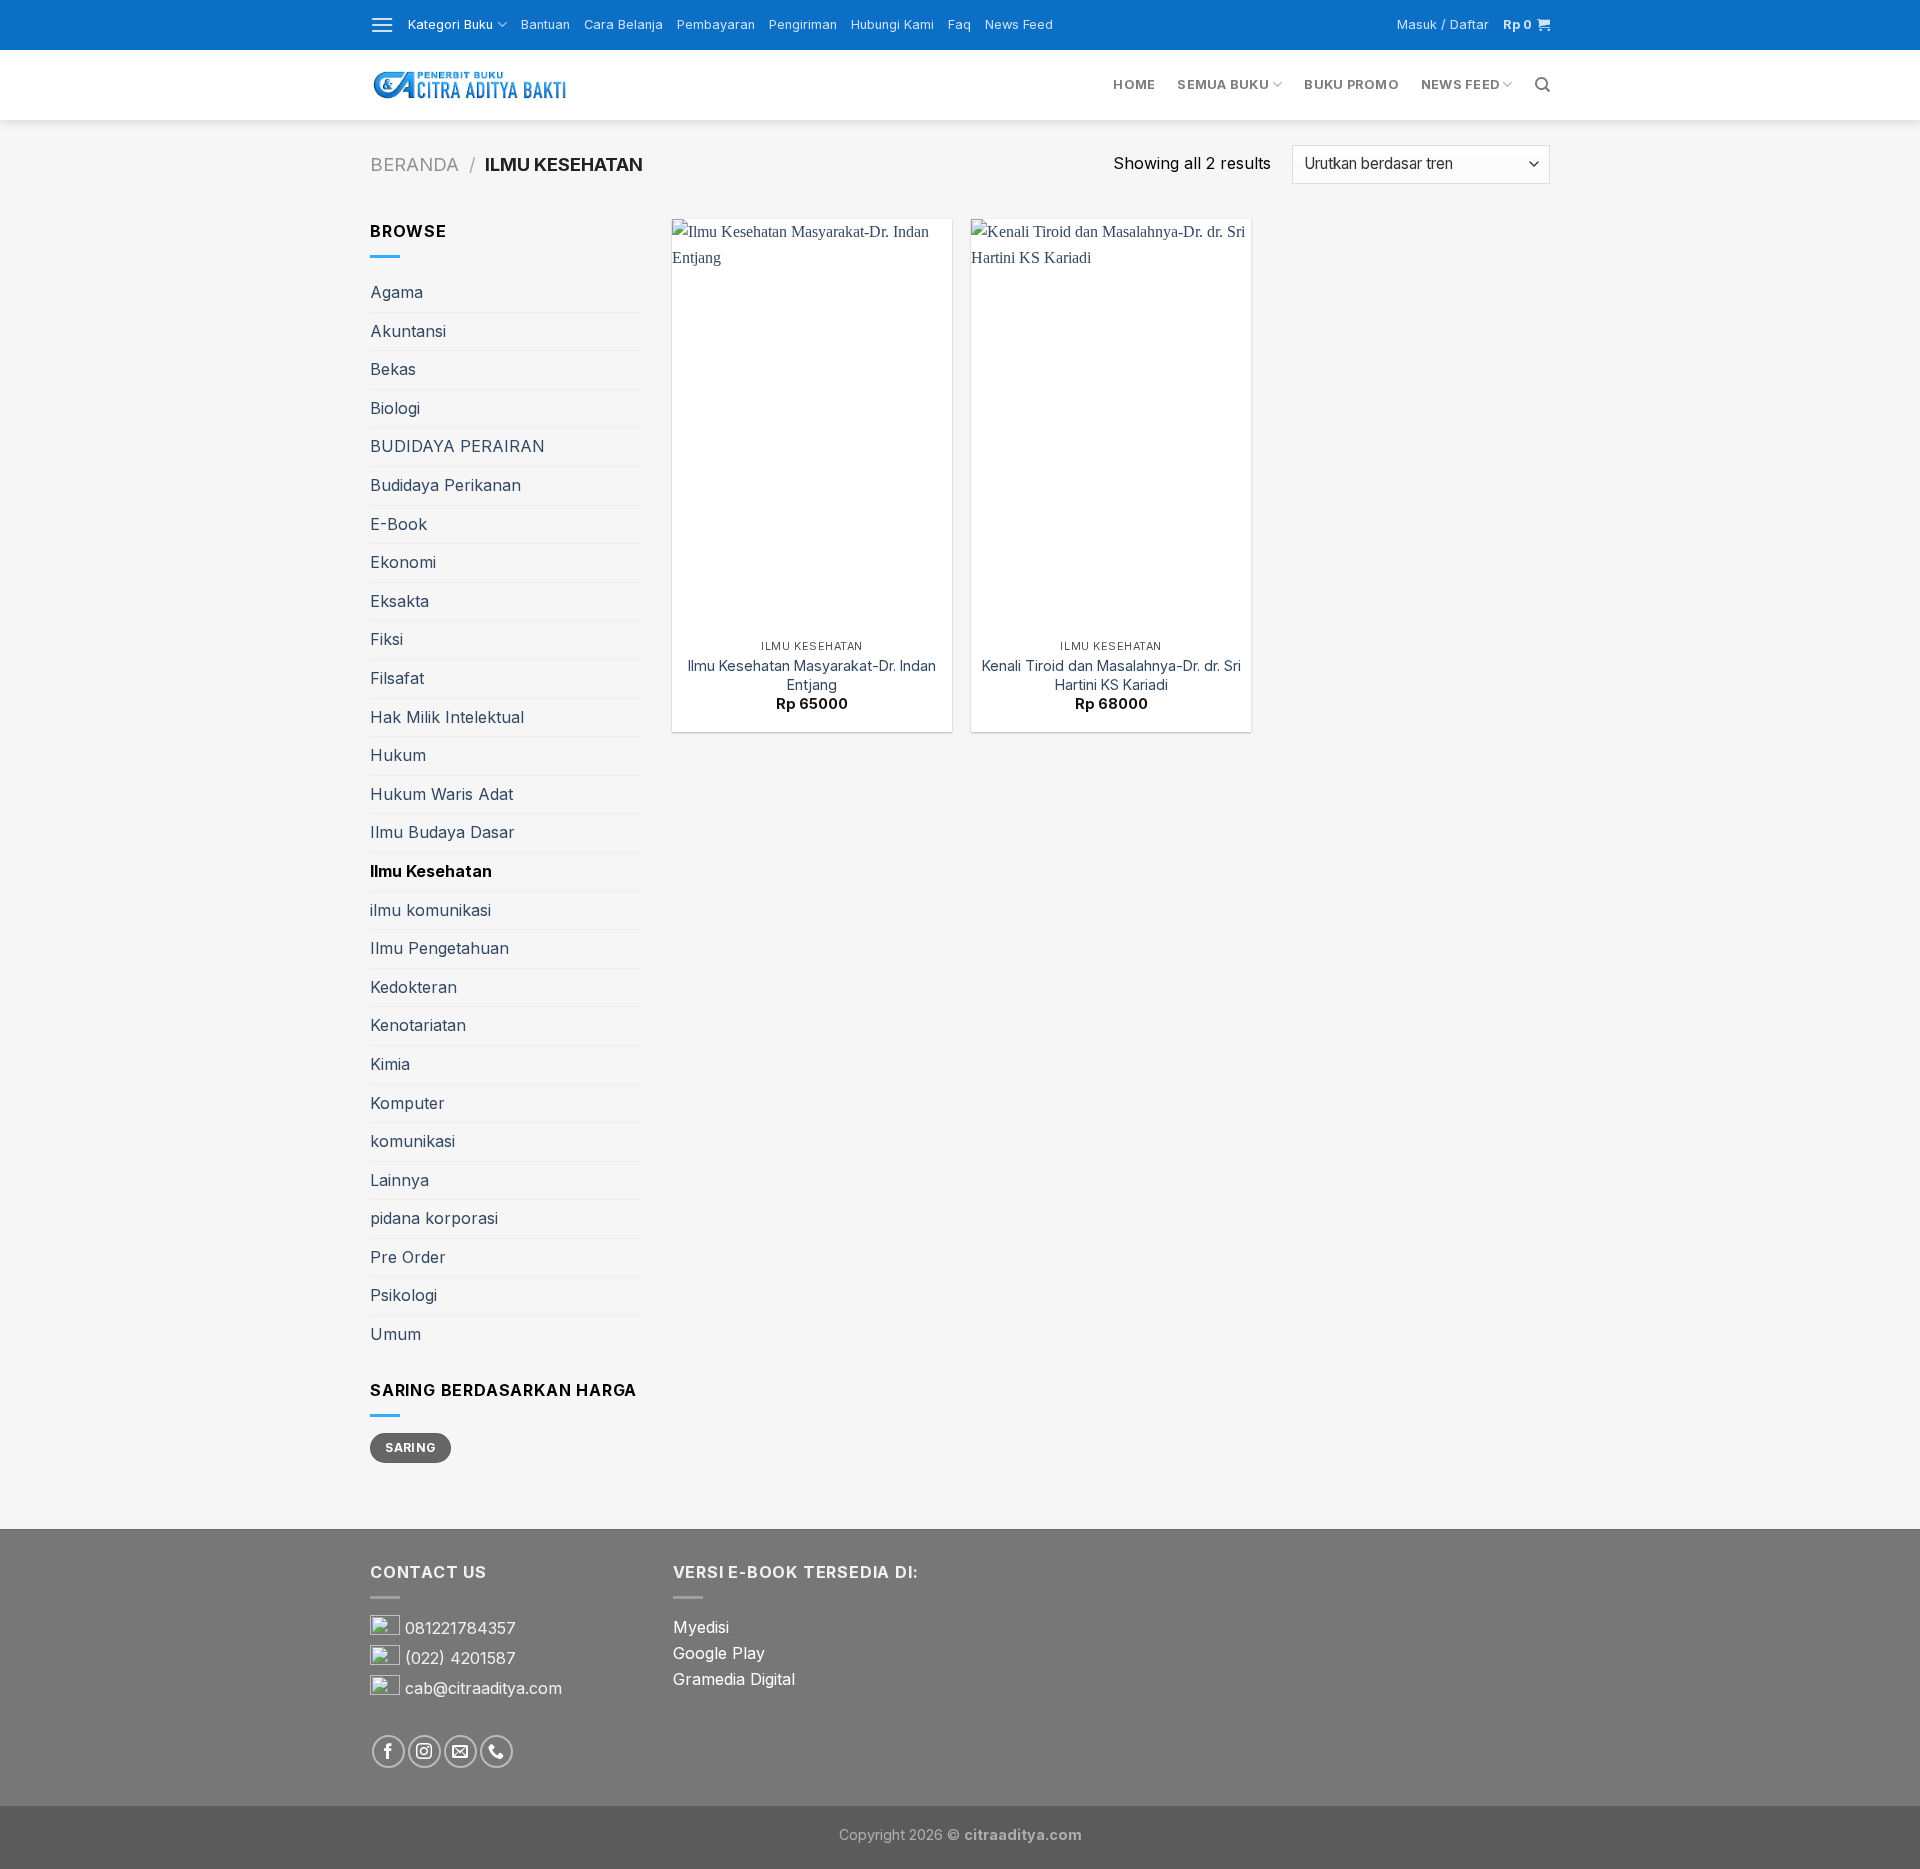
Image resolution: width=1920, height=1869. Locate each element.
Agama (396, 292)
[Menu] (382, 24)
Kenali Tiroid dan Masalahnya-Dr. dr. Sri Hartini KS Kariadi (1111, 675)
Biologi (395, 408)
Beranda (414, 164)
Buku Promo (1351, 84)
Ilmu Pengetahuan (439, 948)
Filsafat (397, 678)
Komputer (407, 1103)
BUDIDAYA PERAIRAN (457, 446)
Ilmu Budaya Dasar (442, 832)
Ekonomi (403, 562)
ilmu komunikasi (430, 910)
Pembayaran (716, 24)
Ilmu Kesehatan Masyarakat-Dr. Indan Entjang (812, 675)
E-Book (398, 524)
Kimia (390, 1064)
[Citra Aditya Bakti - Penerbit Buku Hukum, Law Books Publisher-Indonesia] (470, 85)
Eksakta (399, 601)
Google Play (719, 1653)
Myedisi (701, 1627)
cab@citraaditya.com (483, 1689)
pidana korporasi (434, 1218)
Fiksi (386, 639)
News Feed (1019, 24)
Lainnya (399, 1180)
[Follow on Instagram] (424, 1751)
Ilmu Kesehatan (431, 871)
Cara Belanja (623, 24)
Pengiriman (803, 24)
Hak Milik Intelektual (447, 717)
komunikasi (412, 1141)
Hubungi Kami (892, 24)
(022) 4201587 (460, 1659)
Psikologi (403, 1295)
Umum (395, 1334)
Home (1134, 84)
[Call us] (496, 1751)
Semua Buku (1223, 84)
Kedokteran (413, 987)
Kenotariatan (418, 1025)
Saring (410, 1447)
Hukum (398, 755)
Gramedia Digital (734, 1679)
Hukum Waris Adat (441, 794)
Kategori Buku (450, 24)
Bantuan (545, 24)
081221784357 (460, 1629)
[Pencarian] (1542, 85)
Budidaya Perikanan (445, 485)
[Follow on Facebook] (388, 1751)
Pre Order (408, 1257)
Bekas (393, 369)
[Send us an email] (460, 1751)
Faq (959, 24)
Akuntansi (408, 331)
